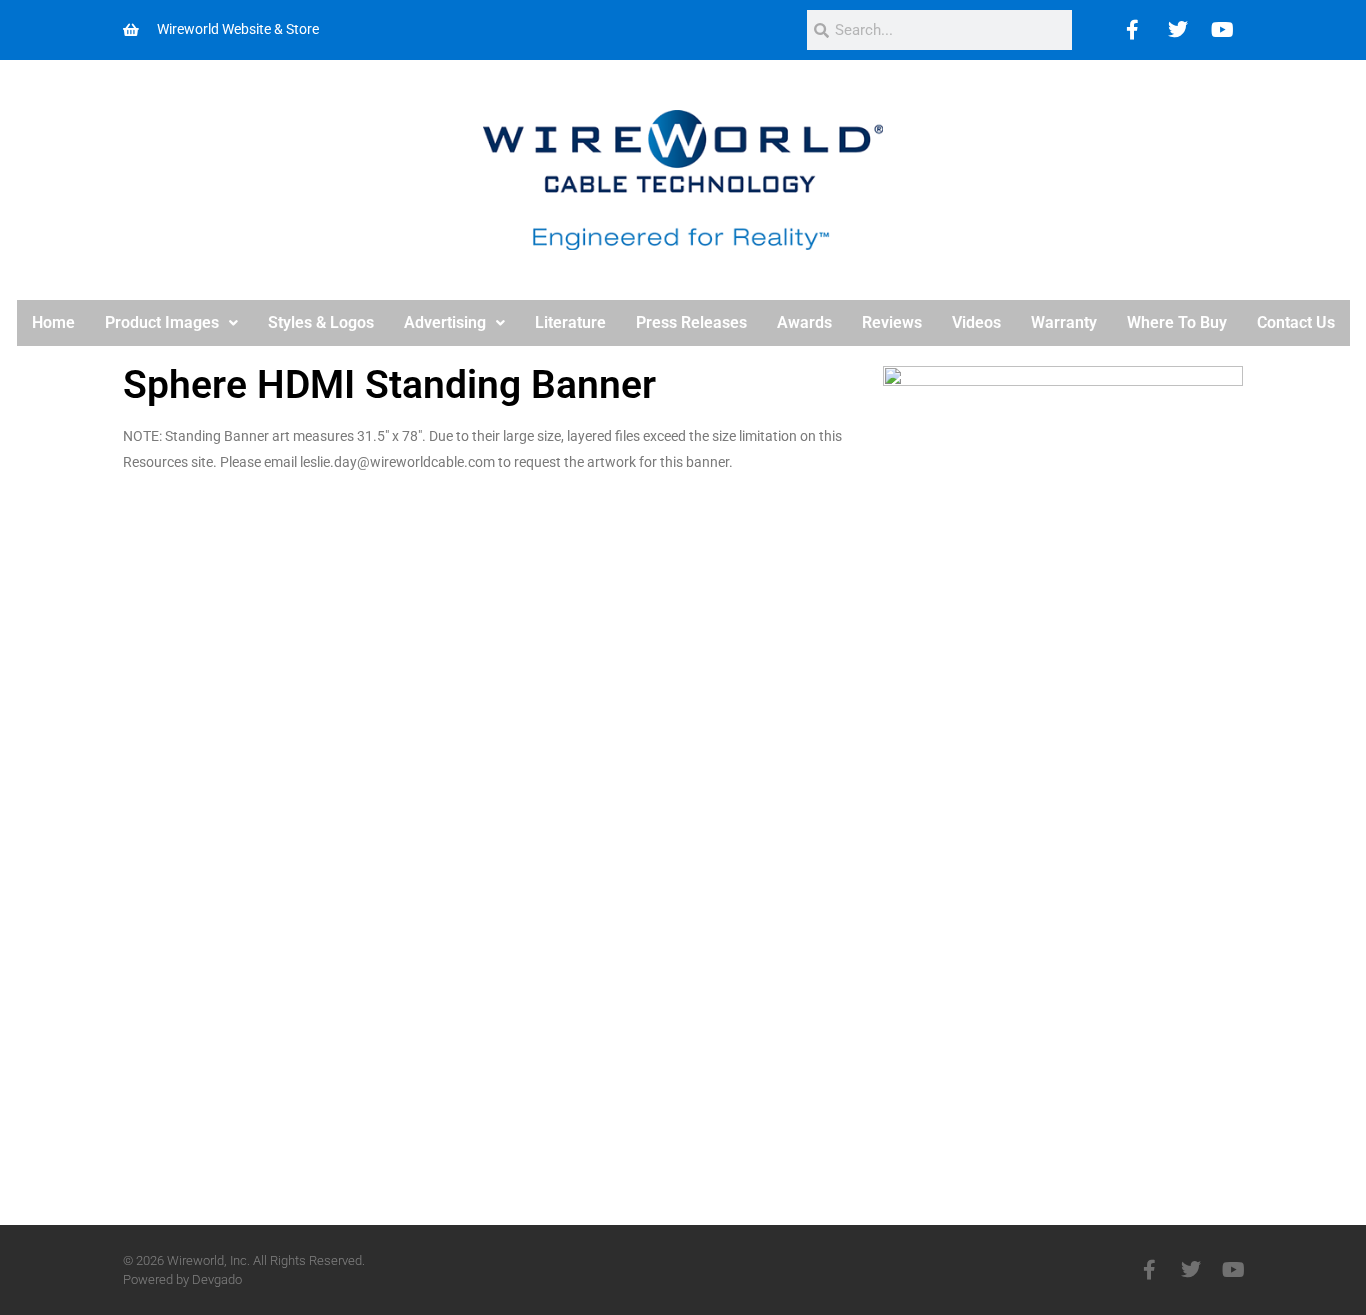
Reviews (892, 322)
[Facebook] (1133, 30)
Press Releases (691, 322)
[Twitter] (1178, 30)
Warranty (1064, 322)
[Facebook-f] (1149, 1270)
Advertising (445, 322)
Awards (804, 322)
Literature (570, 322)
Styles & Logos (321, 322)
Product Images (162, 322)
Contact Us (1296, 322)
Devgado (217, 1279)
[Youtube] (1223, 30)
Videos (976, 322)
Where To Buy (1177, 322)
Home (53, 322)
